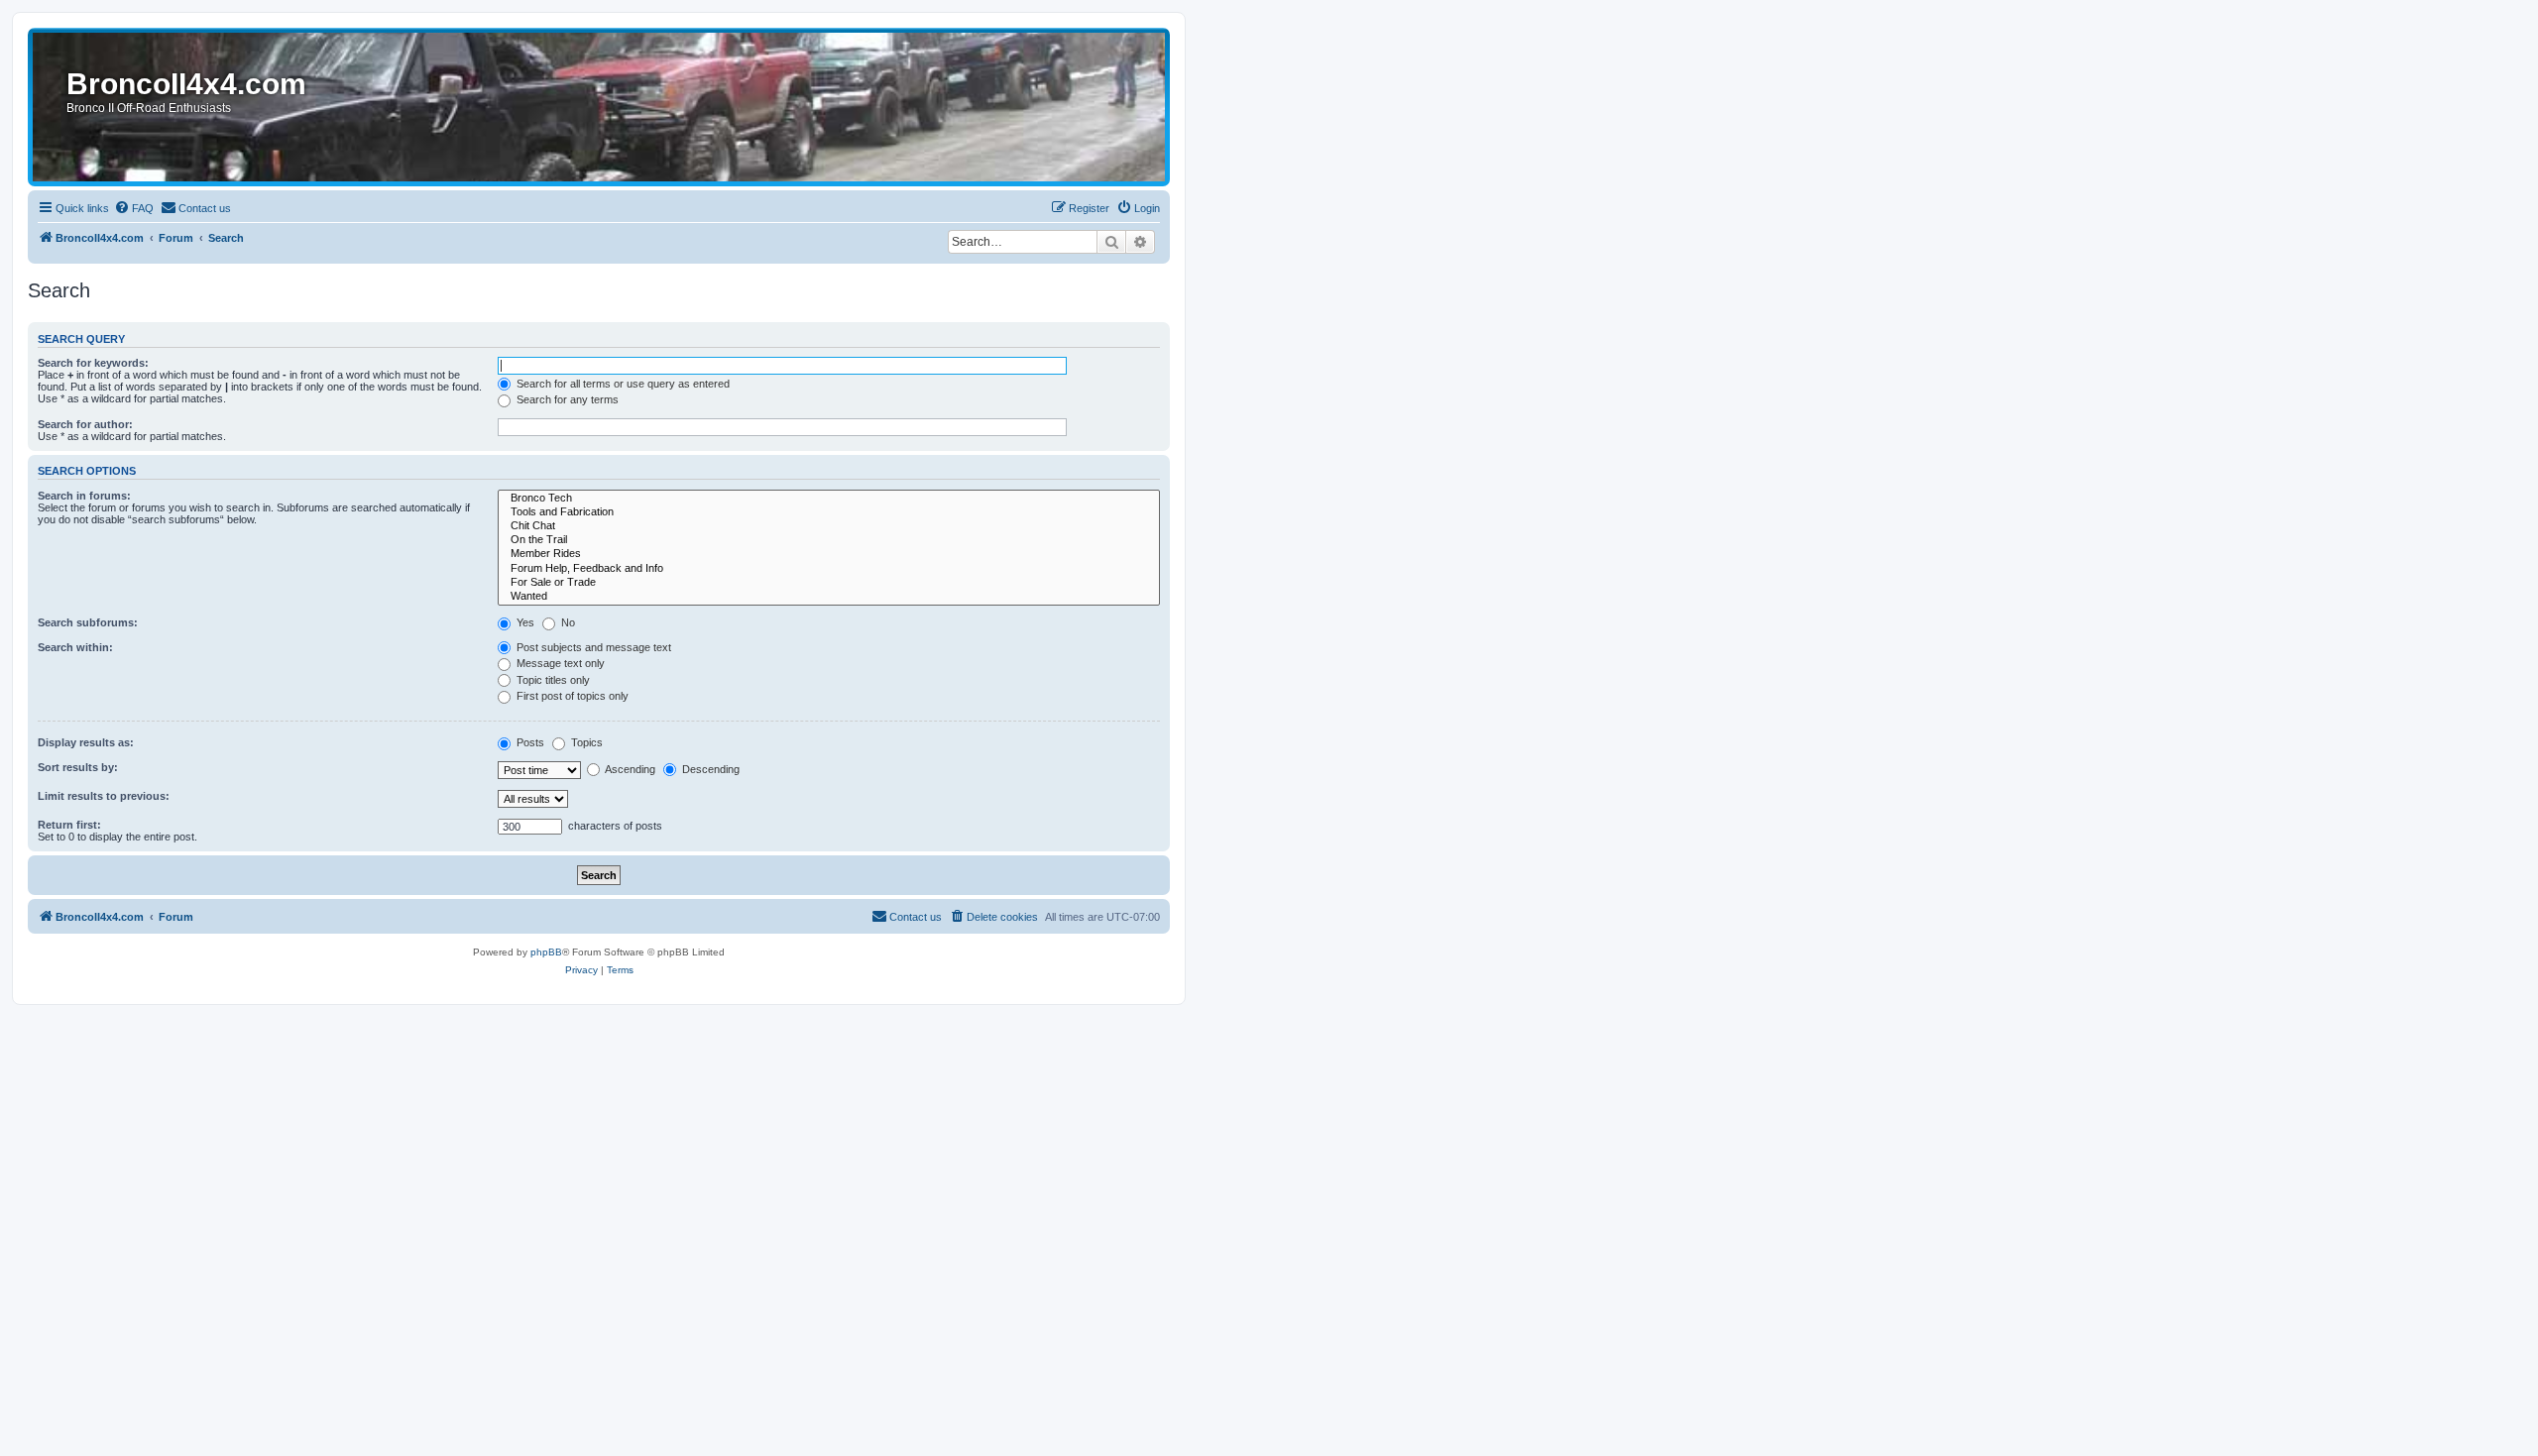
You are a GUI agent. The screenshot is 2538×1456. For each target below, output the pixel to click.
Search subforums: (88, 622)
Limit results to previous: (104, 796)
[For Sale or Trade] (829, 583)
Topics (585, 742)
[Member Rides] (829, 554)
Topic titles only (552, 680)
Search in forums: (84, 496)
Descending (709, 769)
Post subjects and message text (592, 647)
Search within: (75, 647)
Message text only (559, 663)
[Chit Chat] (829, 526)
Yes (524, 622)
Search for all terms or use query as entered (622, 384)
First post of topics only (571, 696)
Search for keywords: (93, 363)
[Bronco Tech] (829, 499)
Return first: (69, 825)
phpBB (546, 952)
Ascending (629, 769)
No (567, 622)
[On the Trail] (829, 540)
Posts (529, 742)
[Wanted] (829, 597)
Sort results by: (78, 767)
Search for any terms (566, 399)
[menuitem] (134, 208)
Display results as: (86, 742)
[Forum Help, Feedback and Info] (829, 569)
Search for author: (85, 424)
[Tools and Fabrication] (829, 512)
